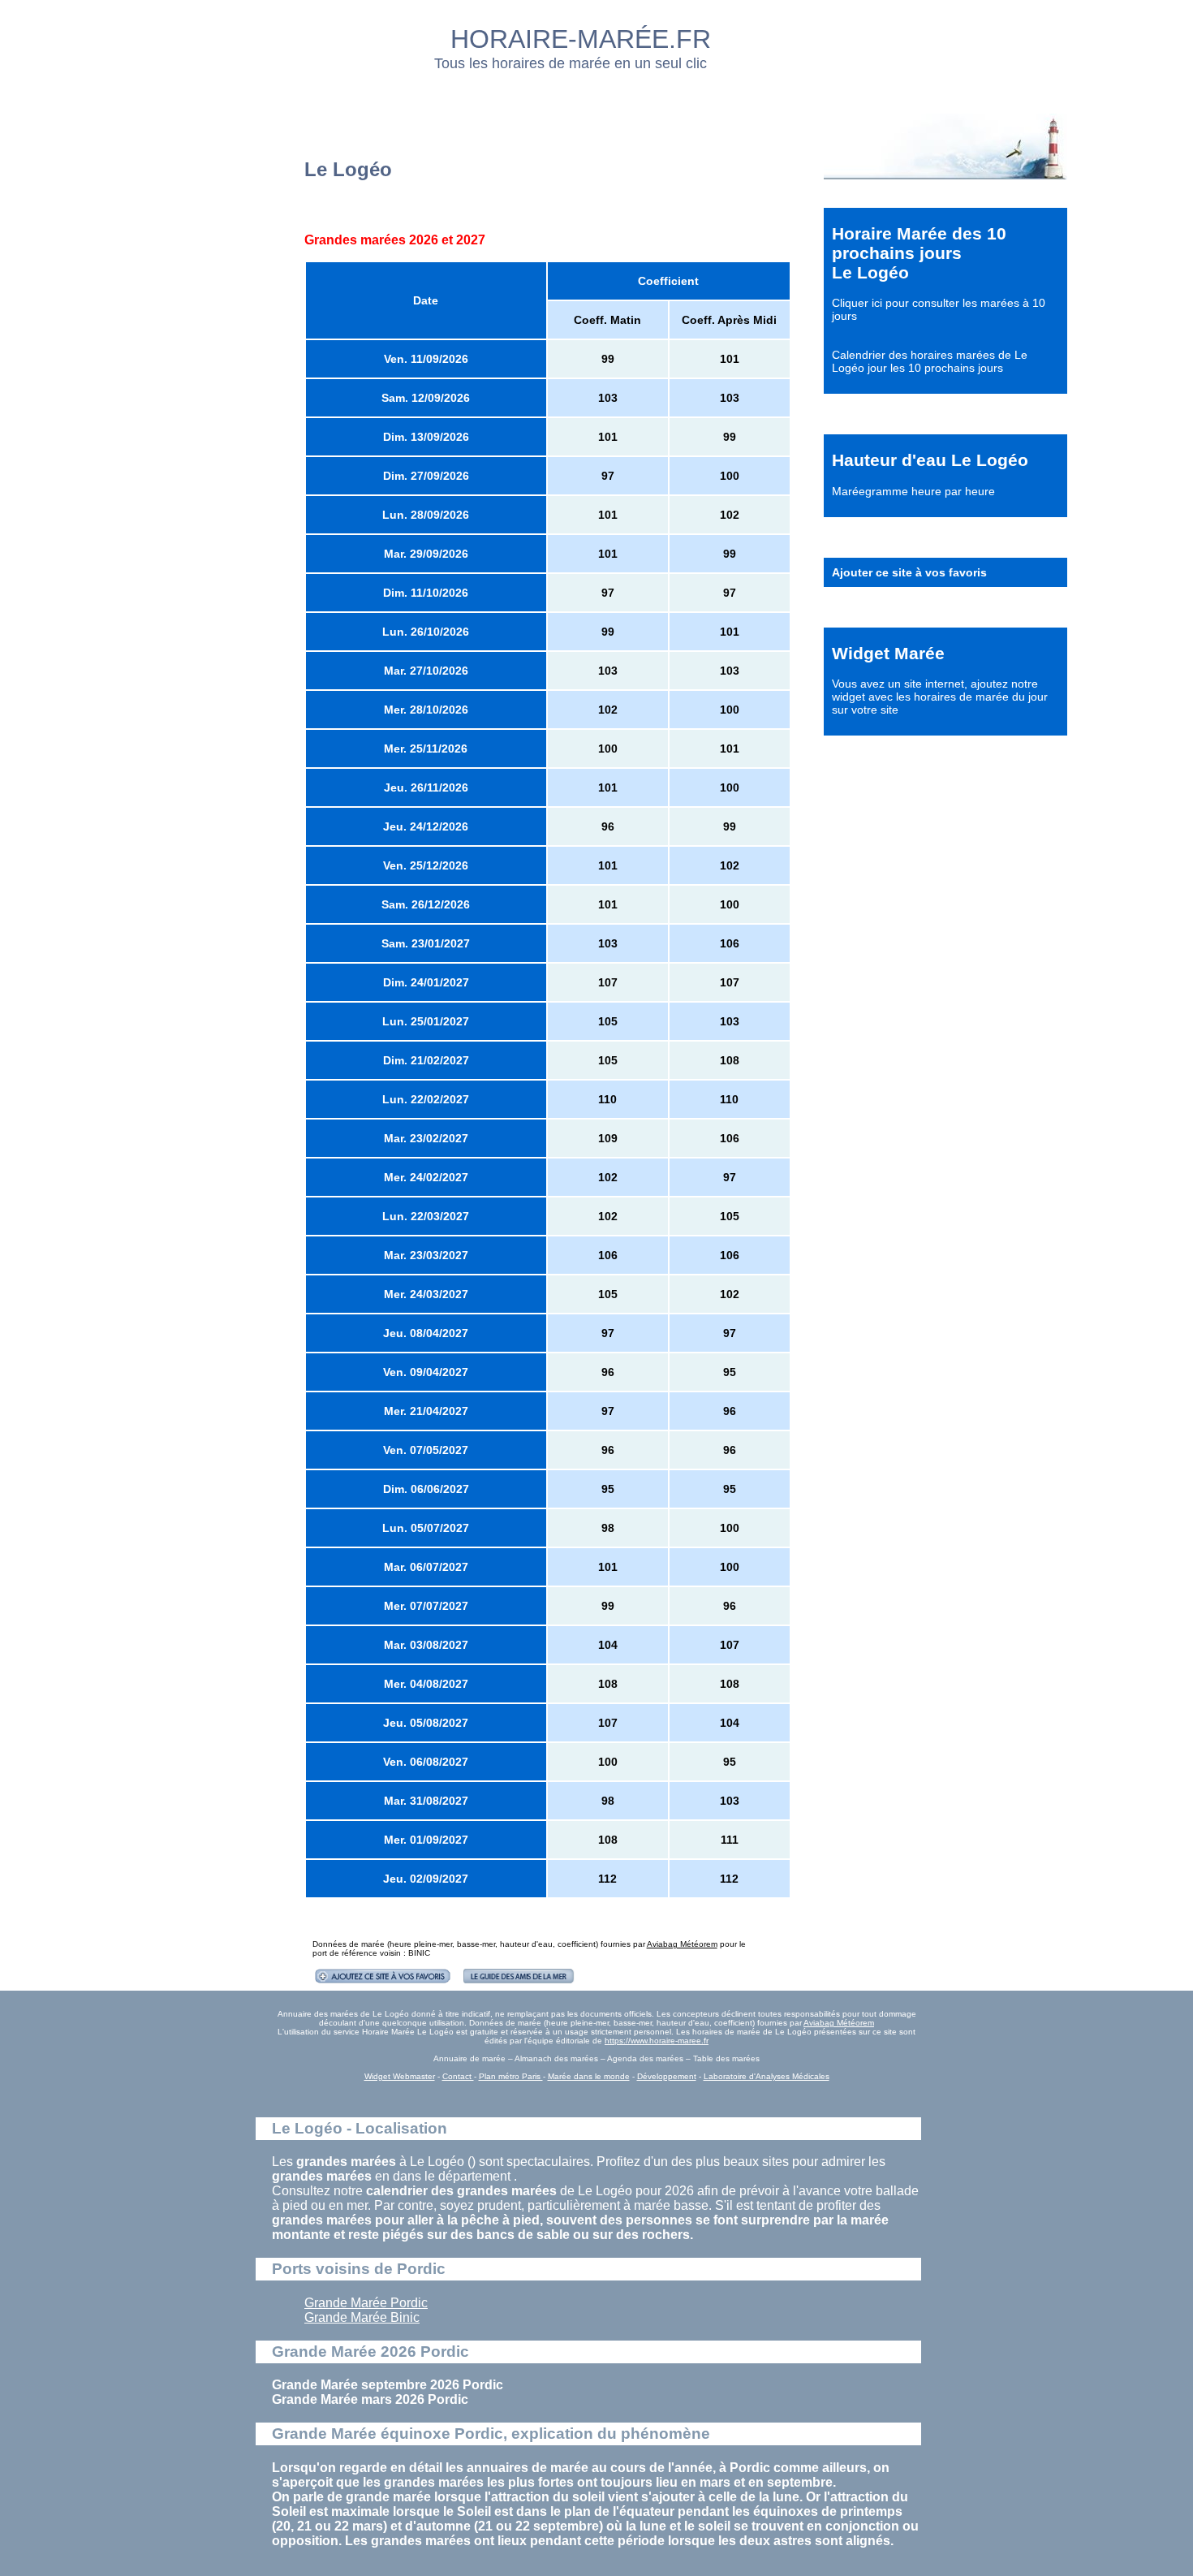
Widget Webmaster (400, 2076)
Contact (458, 2076)
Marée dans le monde (589, 2076)
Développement (667, 2076)
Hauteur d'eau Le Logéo (930, 460)
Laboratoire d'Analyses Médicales (767, 2076)
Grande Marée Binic (362, 2317)
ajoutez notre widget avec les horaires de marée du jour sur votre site (940, 697)
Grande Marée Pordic (366, 2303)
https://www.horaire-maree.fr (657, 2041)
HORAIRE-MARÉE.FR (581, 39)
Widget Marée (888, 653)
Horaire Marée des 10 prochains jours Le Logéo (919, 253)
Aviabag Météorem (682, 1944)
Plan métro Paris (511, 2076)
